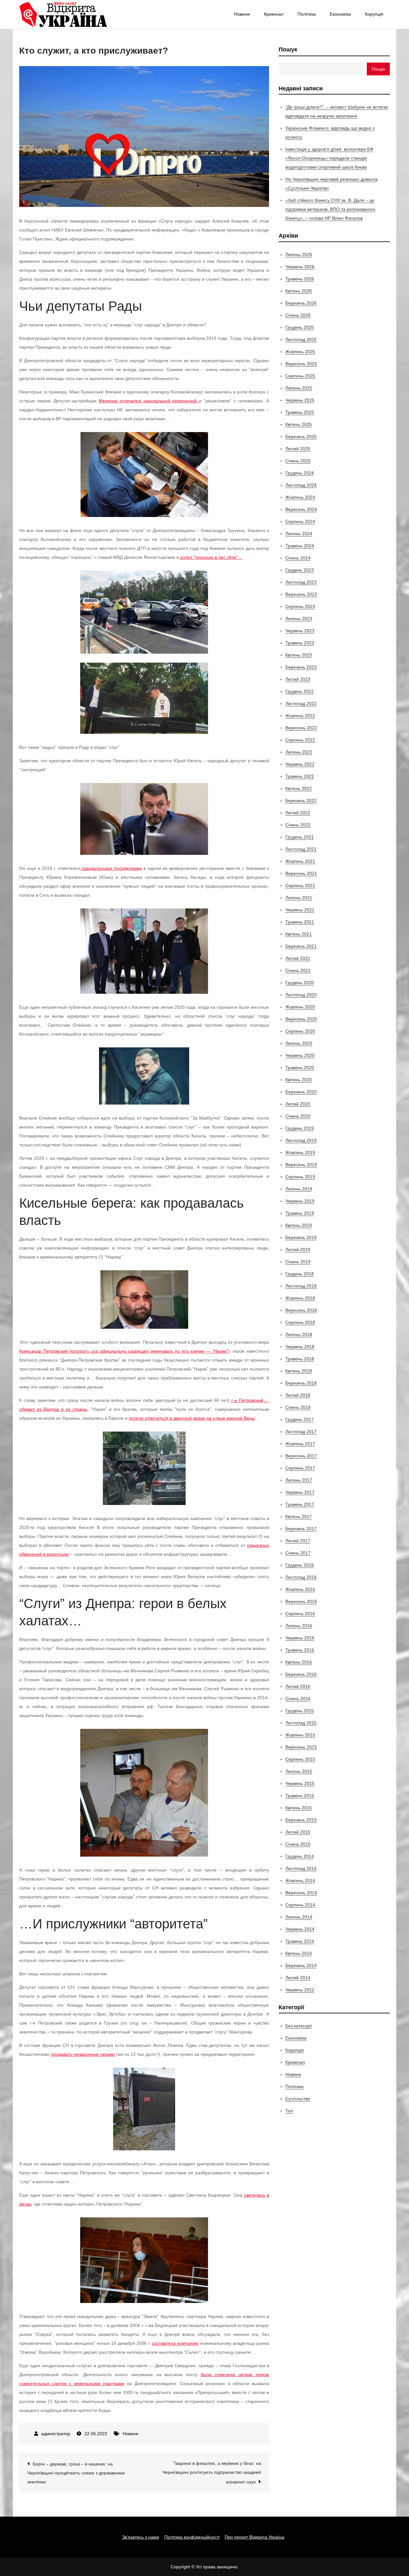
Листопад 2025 (301, 339)
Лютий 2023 (298, 679)
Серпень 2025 (300, 376)
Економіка (340, 14)
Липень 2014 (299, 1917)
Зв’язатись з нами (141, 2537)
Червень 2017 (300, 1492)
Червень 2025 (300, 400)
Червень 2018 (300, 1347)
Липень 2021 (299, 898)
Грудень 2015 (300, 1711)
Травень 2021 (300, 922)
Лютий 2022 (298, 813)
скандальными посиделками (112, 868)
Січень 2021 (298, 970)
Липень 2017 (299, 1480)
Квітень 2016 (299, 1662)
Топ (289, 2111)
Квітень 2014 (299, 1953)
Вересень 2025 (301, 364)
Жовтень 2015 (300, 1735)
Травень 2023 (300, 643)
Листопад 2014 (301, 1868)
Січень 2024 (298, 558)
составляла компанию (175, 2343)
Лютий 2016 (298, 1686)
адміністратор (56, 2434)
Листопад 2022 (301, 703)
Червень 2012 (300, 1990)
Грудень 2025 (300, 327)
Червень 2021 (300, 910)
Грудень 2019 (300, 1128)
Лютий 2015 (298, 1832)
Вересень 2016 (301, 1601)
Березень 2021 (301, 946)
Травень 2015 (300, 1796)
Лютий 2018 (298, 1395)
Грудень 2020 (300, 983)
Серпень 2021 (300, 885)
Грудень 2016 (300, 1565)
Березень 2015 (301, 1820)
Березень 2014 (301, 1965)
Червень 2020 (300, 1055)
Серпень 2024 (300, 521)
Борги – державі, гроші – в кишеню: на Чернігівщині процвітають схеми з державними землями (76, 2473)
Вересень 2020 (301, 1019)
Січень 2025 (298, 461)
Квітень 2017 (299, 1516)
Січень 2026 (298, 315)
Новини (242, 14)
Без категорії (299, 2026)
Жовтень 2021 (300, 861)
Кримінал (274, 14)
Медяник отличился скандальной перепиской (149, 401)
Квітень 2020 (299, 1080)
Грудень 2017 (300, 1419)
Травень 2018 (300, 1359)
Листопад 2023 (301, 582)
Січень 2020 (298, 1116)
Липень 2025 (299, 388)
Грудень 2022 (300, 691)
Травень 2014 (300, 1941)
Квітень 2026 (299, 291)
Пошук (288, 49)
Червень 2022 (300, 764)
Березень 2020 (301, 1092)
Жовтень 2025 (300, 352)
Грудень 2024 (300, 473)
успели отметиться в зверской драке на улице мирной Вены (192, 1418)
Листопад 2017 (301, 1432)
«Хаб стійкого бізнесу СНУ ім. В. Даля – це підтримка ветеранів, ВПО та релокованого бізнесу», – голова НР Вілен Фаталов (330, 209)
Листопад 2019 (301, 1140)
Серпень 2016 (300, 1614)
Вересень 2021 (301, 873)
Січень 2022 (298, 825)
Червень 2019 (300, 1201)
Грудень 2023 (300, 570)
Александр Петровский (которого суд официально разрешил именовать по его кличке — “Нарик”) (124, 1351)
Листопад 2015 (301, 1723)
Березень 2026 (301, 303)
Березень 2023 (301, 667)
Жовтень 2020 (300, 1007)
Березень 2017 (301, 1529)
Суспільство (298, 2099)
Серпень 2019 (300, 1177)
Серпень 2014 (300, 1905)
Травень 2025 (300, 412)
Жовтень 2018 (300, 1298)
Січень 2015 (298, 1844)
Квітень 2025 (299, 424)
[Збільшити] (200, 440)
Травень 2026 (300, 279)
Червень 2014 (300, 1929)
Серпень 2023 (300, 606)
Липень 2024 (299, 534)
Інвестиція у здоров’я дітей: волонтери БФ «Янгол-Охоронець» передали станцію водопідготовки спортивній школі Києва (329, 158)
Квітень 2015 (299, 1808)
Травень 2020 (300, 1068)
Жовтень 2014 (300, 1881)
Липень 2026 (299, 255)
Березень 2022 (301, 801)
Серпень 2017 (300, 1468)
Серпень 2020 (300, 1031)
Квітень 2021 (299, 934)
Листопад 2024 (301, 485)
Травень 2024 (300, 546)
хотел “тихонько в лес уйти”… (211, 557)
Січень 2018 (298, 1407)
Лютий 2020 (298, 1104)
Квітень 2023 (299, 655)
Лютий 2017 (298, 1541)
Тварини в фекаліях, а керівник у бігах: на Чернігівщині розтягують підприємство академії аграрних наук (212, 2473)
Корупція (374, 14)
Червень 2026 (300, 267)
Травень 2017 (300, 1504)
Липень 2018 (299, 1334)
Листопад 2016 (301, 1577)
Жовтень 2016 (300, 1589)
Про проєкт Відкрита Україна (255, 2537)
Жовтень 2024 (300, 497)
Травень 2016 (300, 1650)
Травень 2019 (300, 1213)
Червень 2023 (300, 631)
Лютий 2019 (298, 1250)
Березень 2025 (301, 437)
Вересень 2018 (301, 1310)
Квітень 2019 (299, 1225)
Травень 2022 (300, 776)
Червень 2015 (300, 1783)
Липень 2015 (299, 1771)
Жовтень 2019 (300, 1152)
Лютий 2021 (298, 958)
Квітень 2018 (299, 1371)
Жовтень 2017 (300, 1444)
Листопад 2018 (301, 1286)
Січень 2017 (298, 1553)
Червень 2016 (300, 1638)
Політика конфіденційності (192, 2537)
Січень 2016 (298, 1698)
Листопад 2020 (301, 995)
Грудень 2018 (300, 1274)
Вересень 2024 (301, 509)
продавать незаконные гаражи (83, 2054)
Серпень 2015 (300, 1759)
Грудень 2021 (300, 837)
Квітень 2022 (299, 788)
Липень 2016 (299, 1626)
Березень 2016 (301, 1674)
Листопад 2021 (301, 849)
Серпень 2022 (300, 740)
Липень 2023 (299, 619)
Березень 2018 (301, 1383)
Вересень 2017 (301, 1456)
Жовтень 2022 (300, 716)
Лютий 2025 (298, 449)
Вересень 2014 (301, 1893)
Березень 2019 (301, 1237)
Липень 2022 (299, 752)
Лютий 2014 (298, 1978)
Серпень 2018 (300, 1322)
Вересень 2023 (301, 594)
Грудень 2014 (300, 1856)
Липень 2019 (299, 1189)
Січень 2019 (298, 1262)
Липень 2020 (299, 1043)
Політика (307, 14)
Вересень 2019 (301, 1165)
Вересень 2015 (301, 1747)
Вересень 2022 (301, 728)
